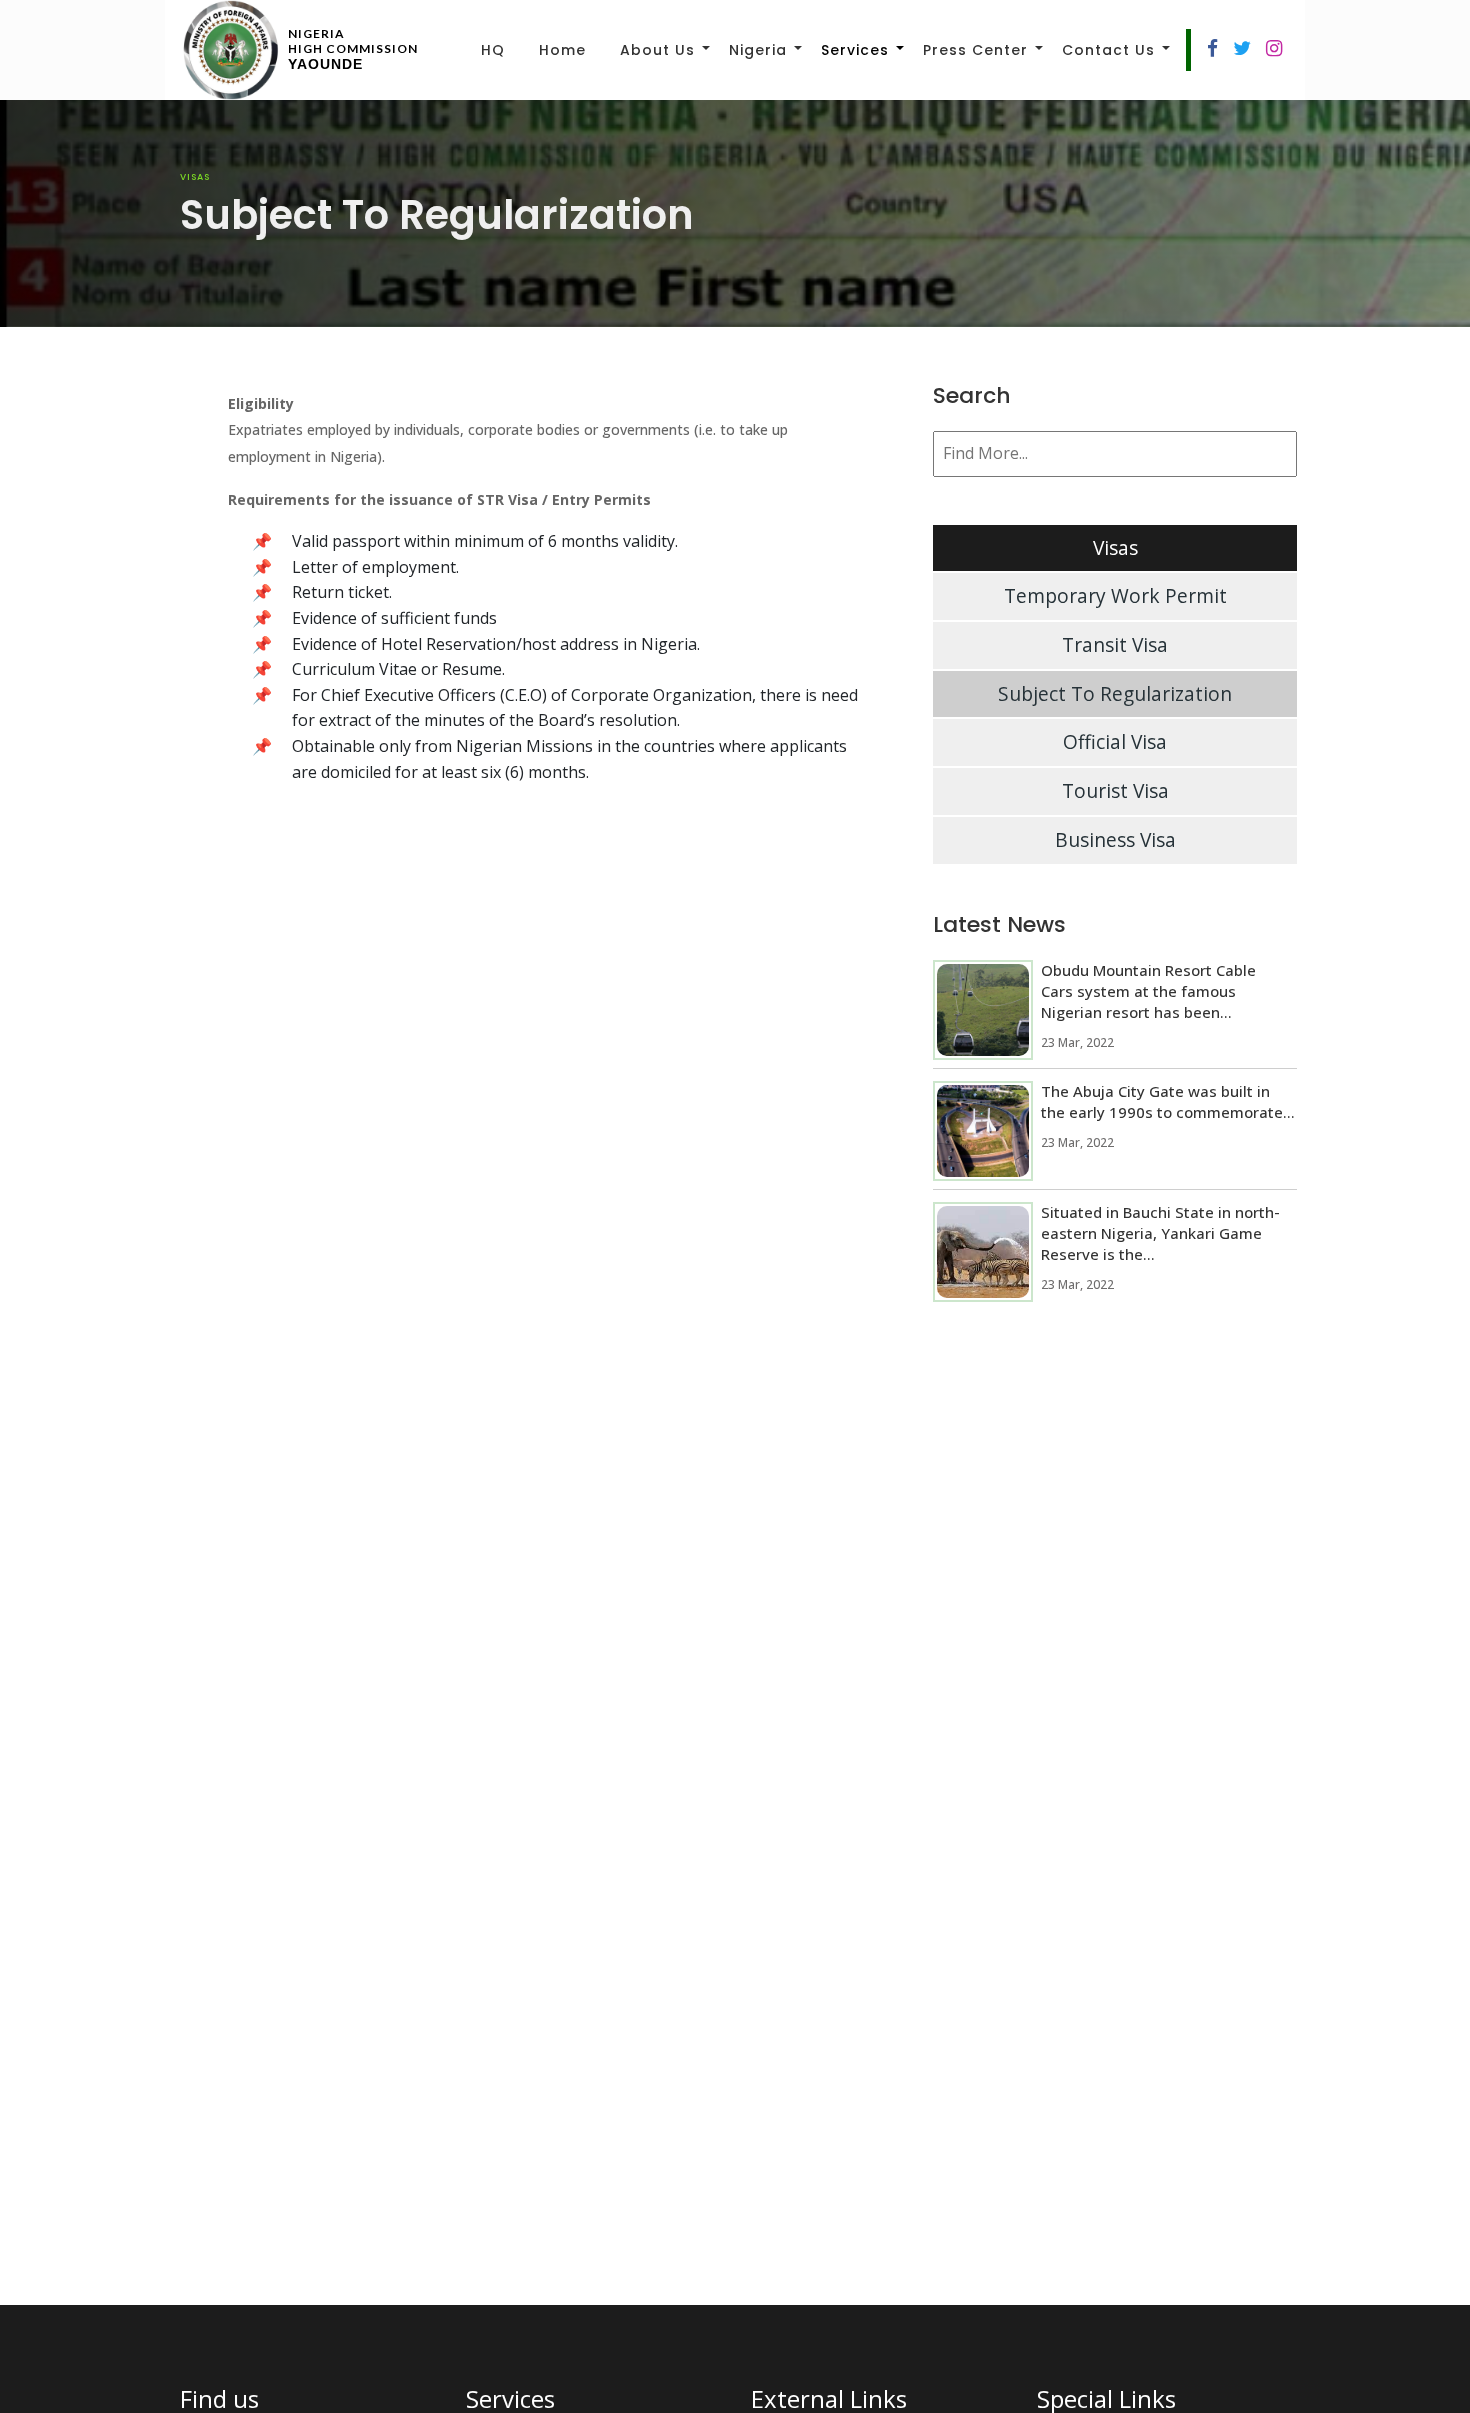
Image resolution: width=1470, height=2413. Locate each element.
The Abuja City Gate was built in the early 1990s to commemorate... (1168, 1101)
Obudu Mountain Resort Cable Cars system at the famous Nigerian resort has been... (1148, 991)
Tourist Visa (1115, 790)
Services (855, 50)
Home (562, 50)
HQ (493, 50)
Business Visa (1115, 839)
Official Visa (1115, 741)
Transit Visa (1115, 644)
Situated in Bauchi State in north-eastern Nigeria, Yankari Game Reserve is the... (1160, 1233)
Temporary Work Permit (1115, 595)
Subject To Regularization (1115, 693)
